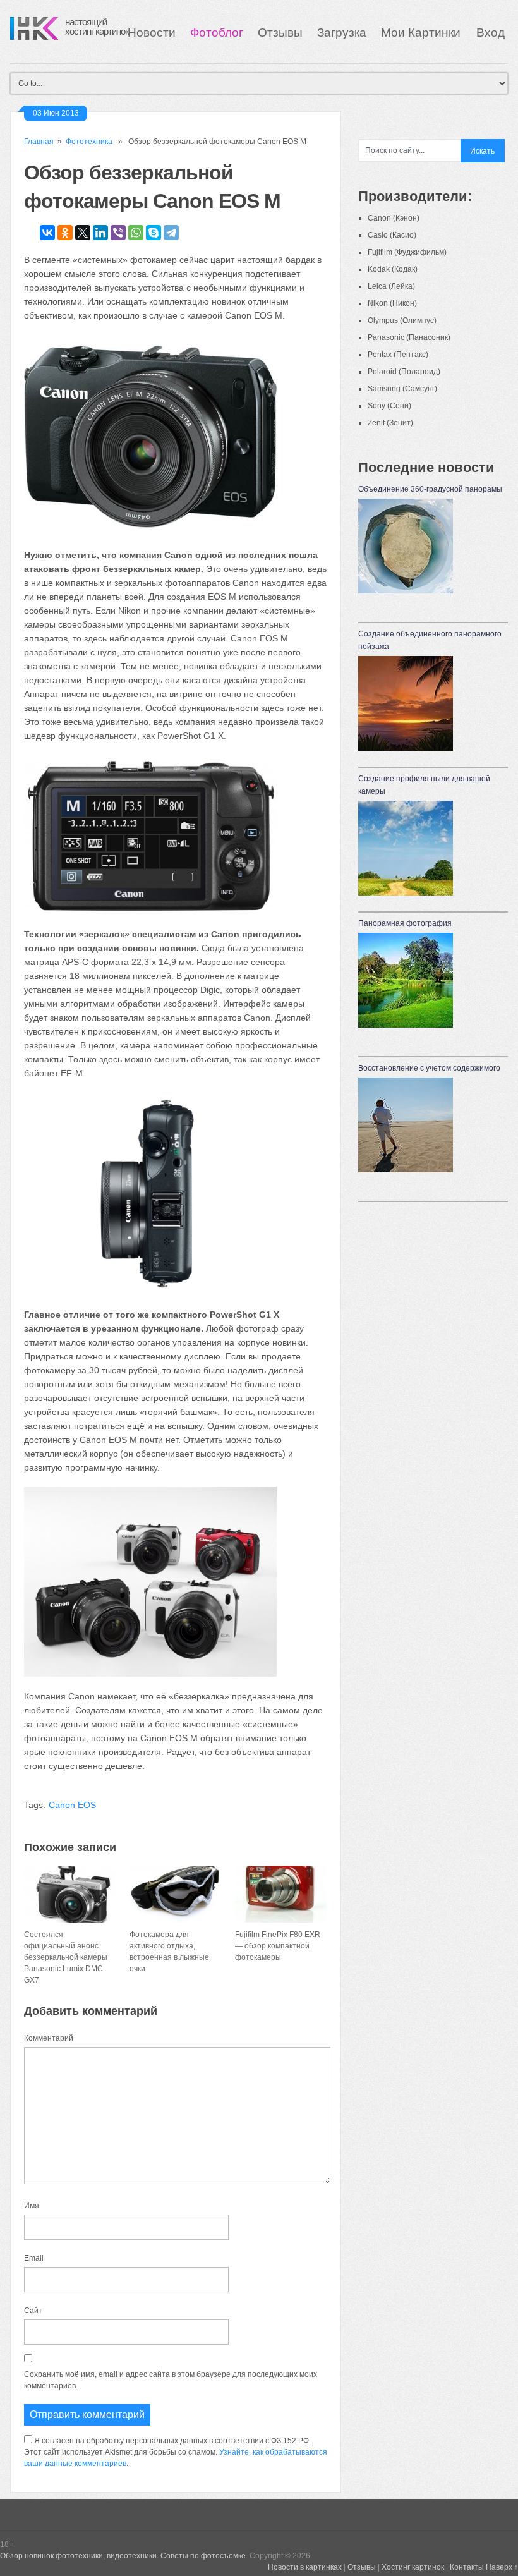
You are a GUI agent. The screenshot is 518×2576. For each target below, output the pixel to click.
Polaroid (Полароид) (404, 372)
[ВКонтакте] (47, 233)
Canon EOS (72, 1805)
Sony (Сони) (389, 406)
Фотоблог (217, 33)
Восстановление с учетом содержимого (429, 1068)
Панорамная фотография (405, 923)
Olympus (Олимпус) (402, 320)
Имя (32, 2206)
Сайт (33, 2311)
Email (34, 2258)
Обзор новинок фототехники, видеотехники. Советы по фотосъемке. (124, 2556)
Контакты (467, 2567)
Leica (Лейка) (391, 286)
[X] (83, 233)
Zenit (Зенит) (390, 423)
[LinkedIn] (100, 233)
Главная (39, 142)
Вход (491, 33)
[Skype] (154, 233)
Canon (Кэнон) (394, 218)
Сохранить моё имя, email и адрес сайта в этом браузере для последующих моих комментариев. (171, 2380)
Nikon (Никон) (392, 303)
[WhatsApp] (136, 233)
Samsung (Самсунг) (402, 389)
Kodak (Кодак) (393, 269)
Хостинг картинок (413, 2567)
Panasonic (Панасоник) (409, 337)
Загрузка (342, 33)
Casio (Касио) (392, 235)
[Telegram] (171, 233)
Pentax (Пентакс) (398, 355)
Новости (152, 33)
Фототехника (89, 142)
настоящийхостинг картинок (97, 27)
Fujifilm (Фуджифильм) (407, 252)
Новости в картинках (305, 2567)
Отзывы (280, 33)
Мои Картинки (422, 33)
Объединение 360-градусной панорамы (430, 489)
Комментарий (49, 2038)
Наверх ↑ (502, 2567)
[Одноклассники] (65, 233)
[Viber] (118, 233)
